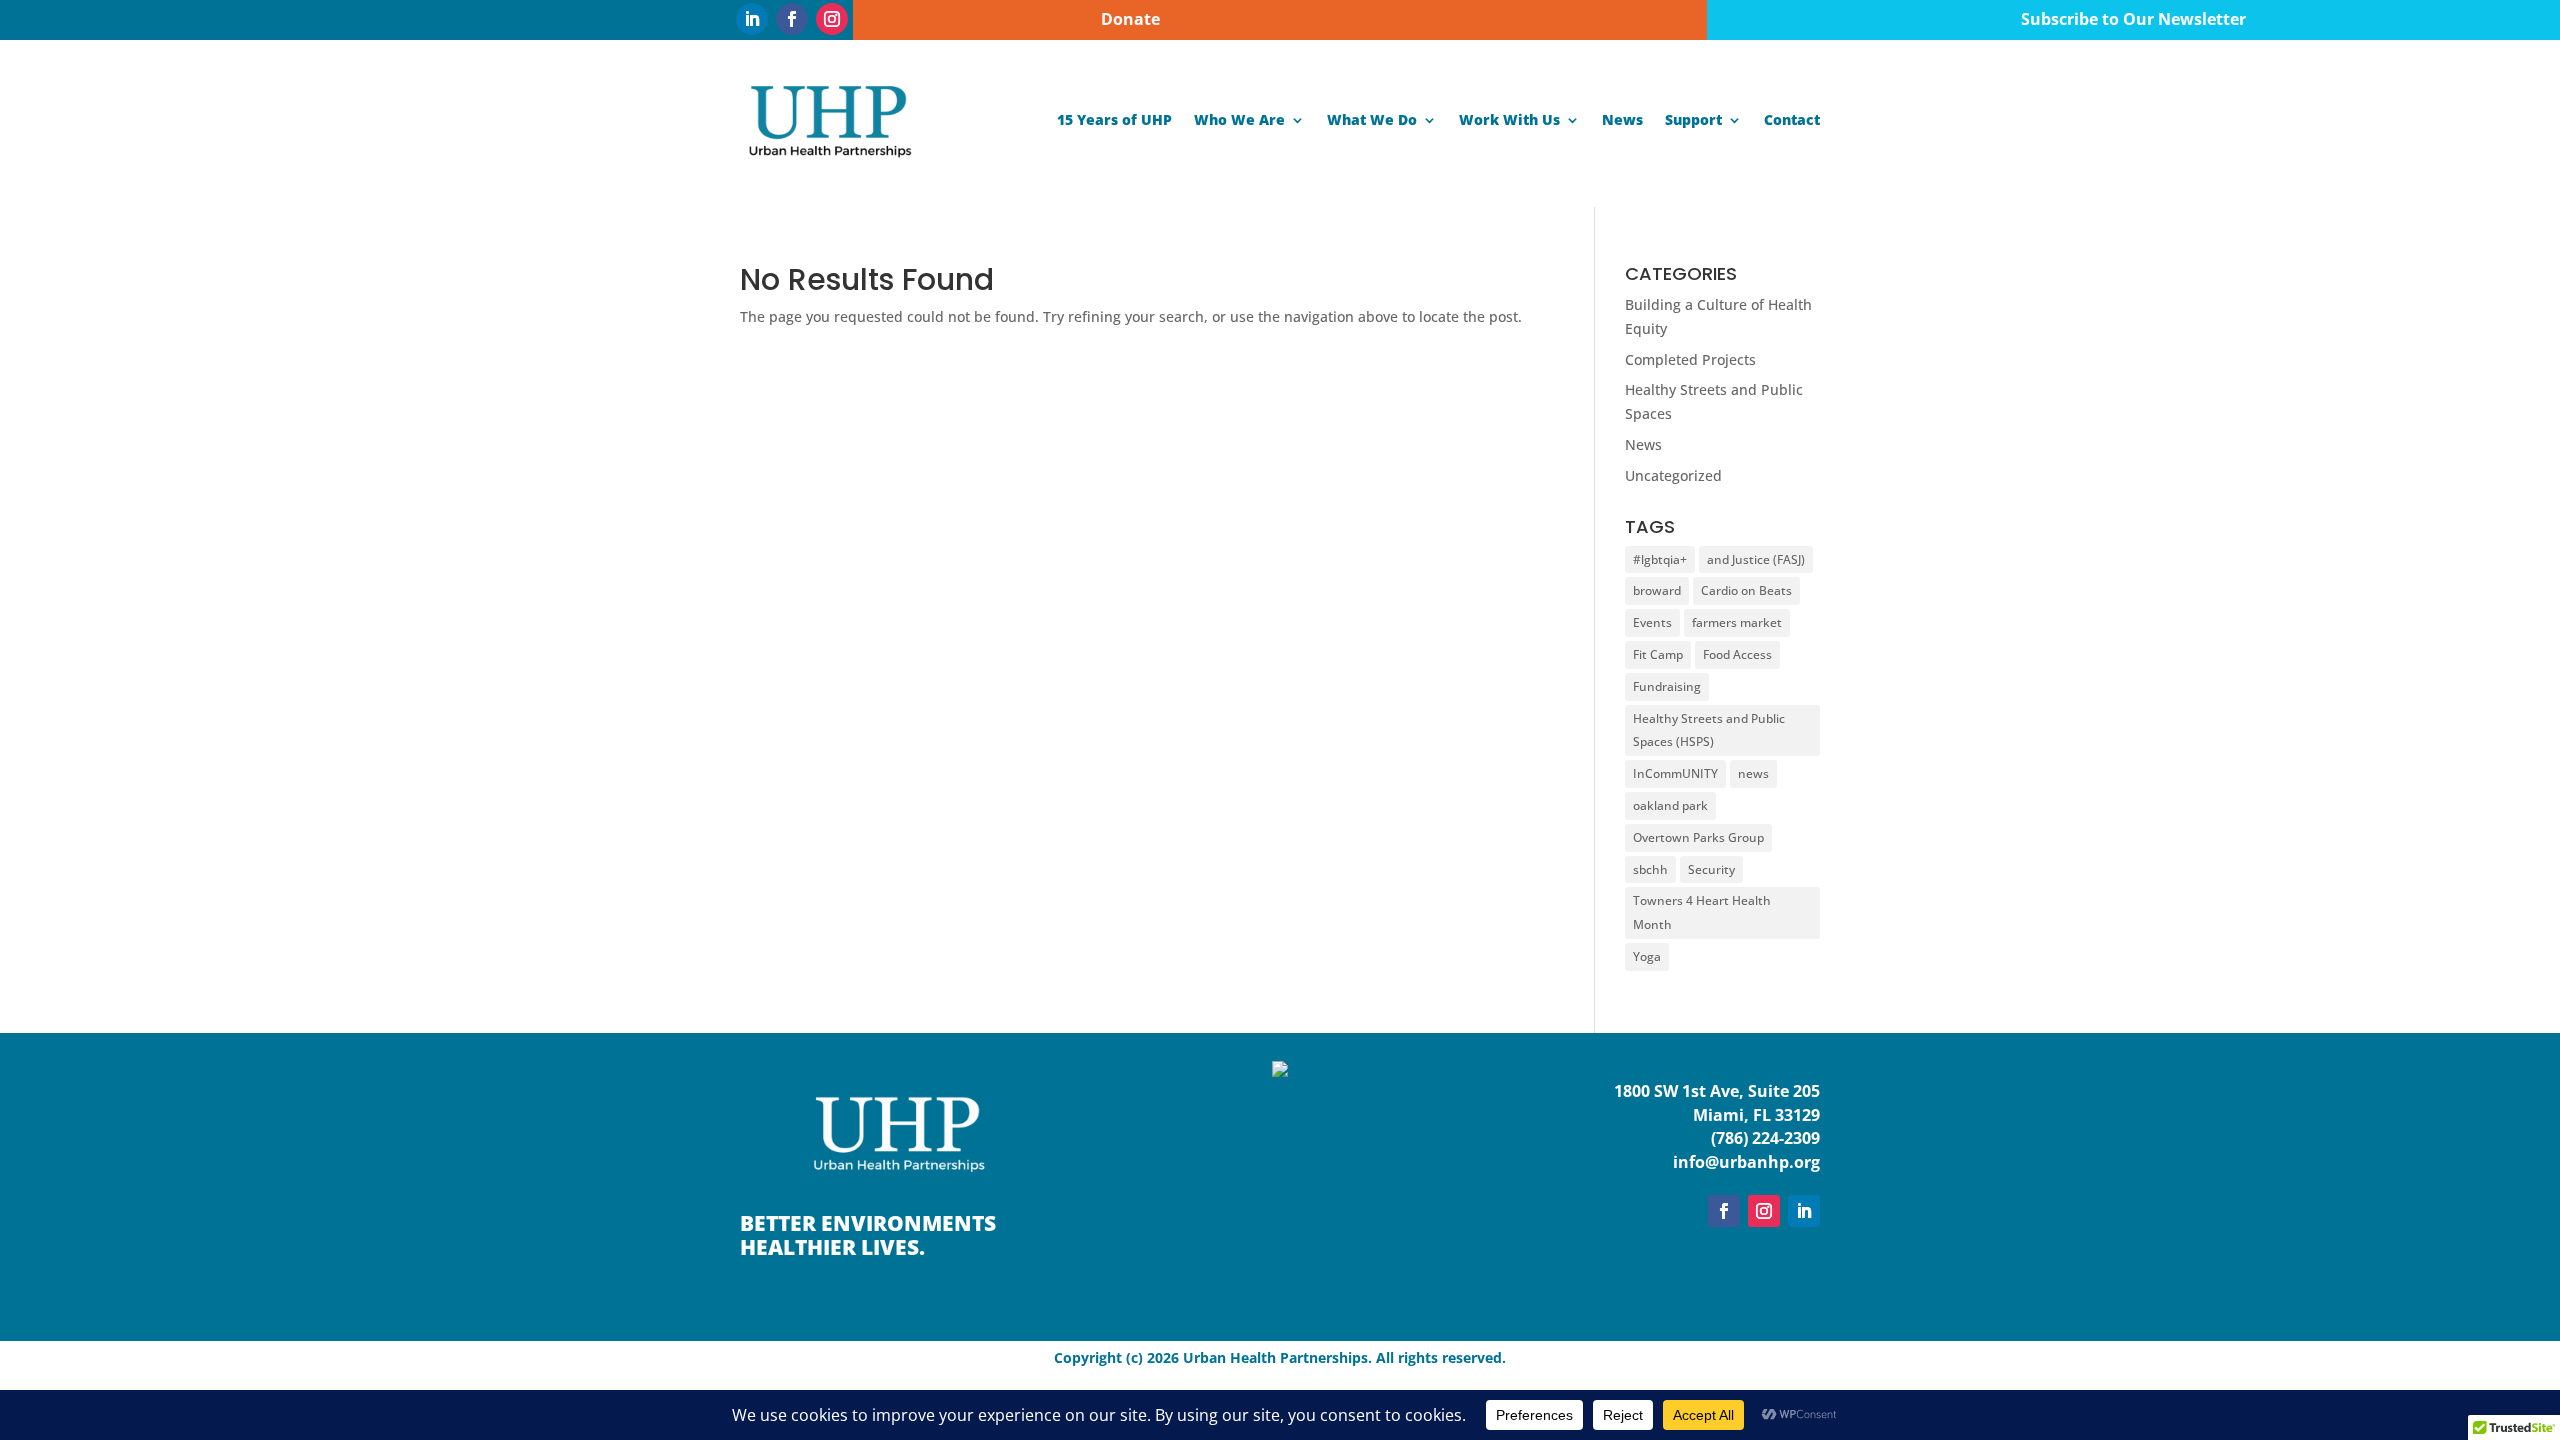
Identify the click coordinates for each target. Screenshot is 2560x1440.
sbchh (1650, 869)
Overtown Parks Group (1698, 837)
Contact (1792, 119)
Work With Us (1509, 119)
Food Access (1737, 654)
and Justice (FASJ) (1756, 559)
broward (1657, 590)
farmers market (1737, 622)
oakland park (1670, 805)
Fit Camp (1658, 654)
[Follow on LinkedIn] (752, 19)
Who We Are (1239, 119)
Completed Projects (1690, 359)
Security (1711, 869)
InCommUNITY (1675, 773)
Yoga (1647, 956)
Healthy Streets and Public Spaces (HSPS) (1709, 730)
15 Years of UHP (1114, 119)
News (1622, 119)
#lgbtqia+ (1660, 559)
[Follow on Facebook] (792, 19)
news (1753, 773)
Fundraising (1667, 686)
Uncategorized (1673, 475)
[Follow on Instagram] (832, 19)
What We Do (1372, 119)
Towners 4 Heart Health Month (1702, 912)
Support (1693, 119)
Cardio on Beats (1746, 590)
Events (1652, 622)
